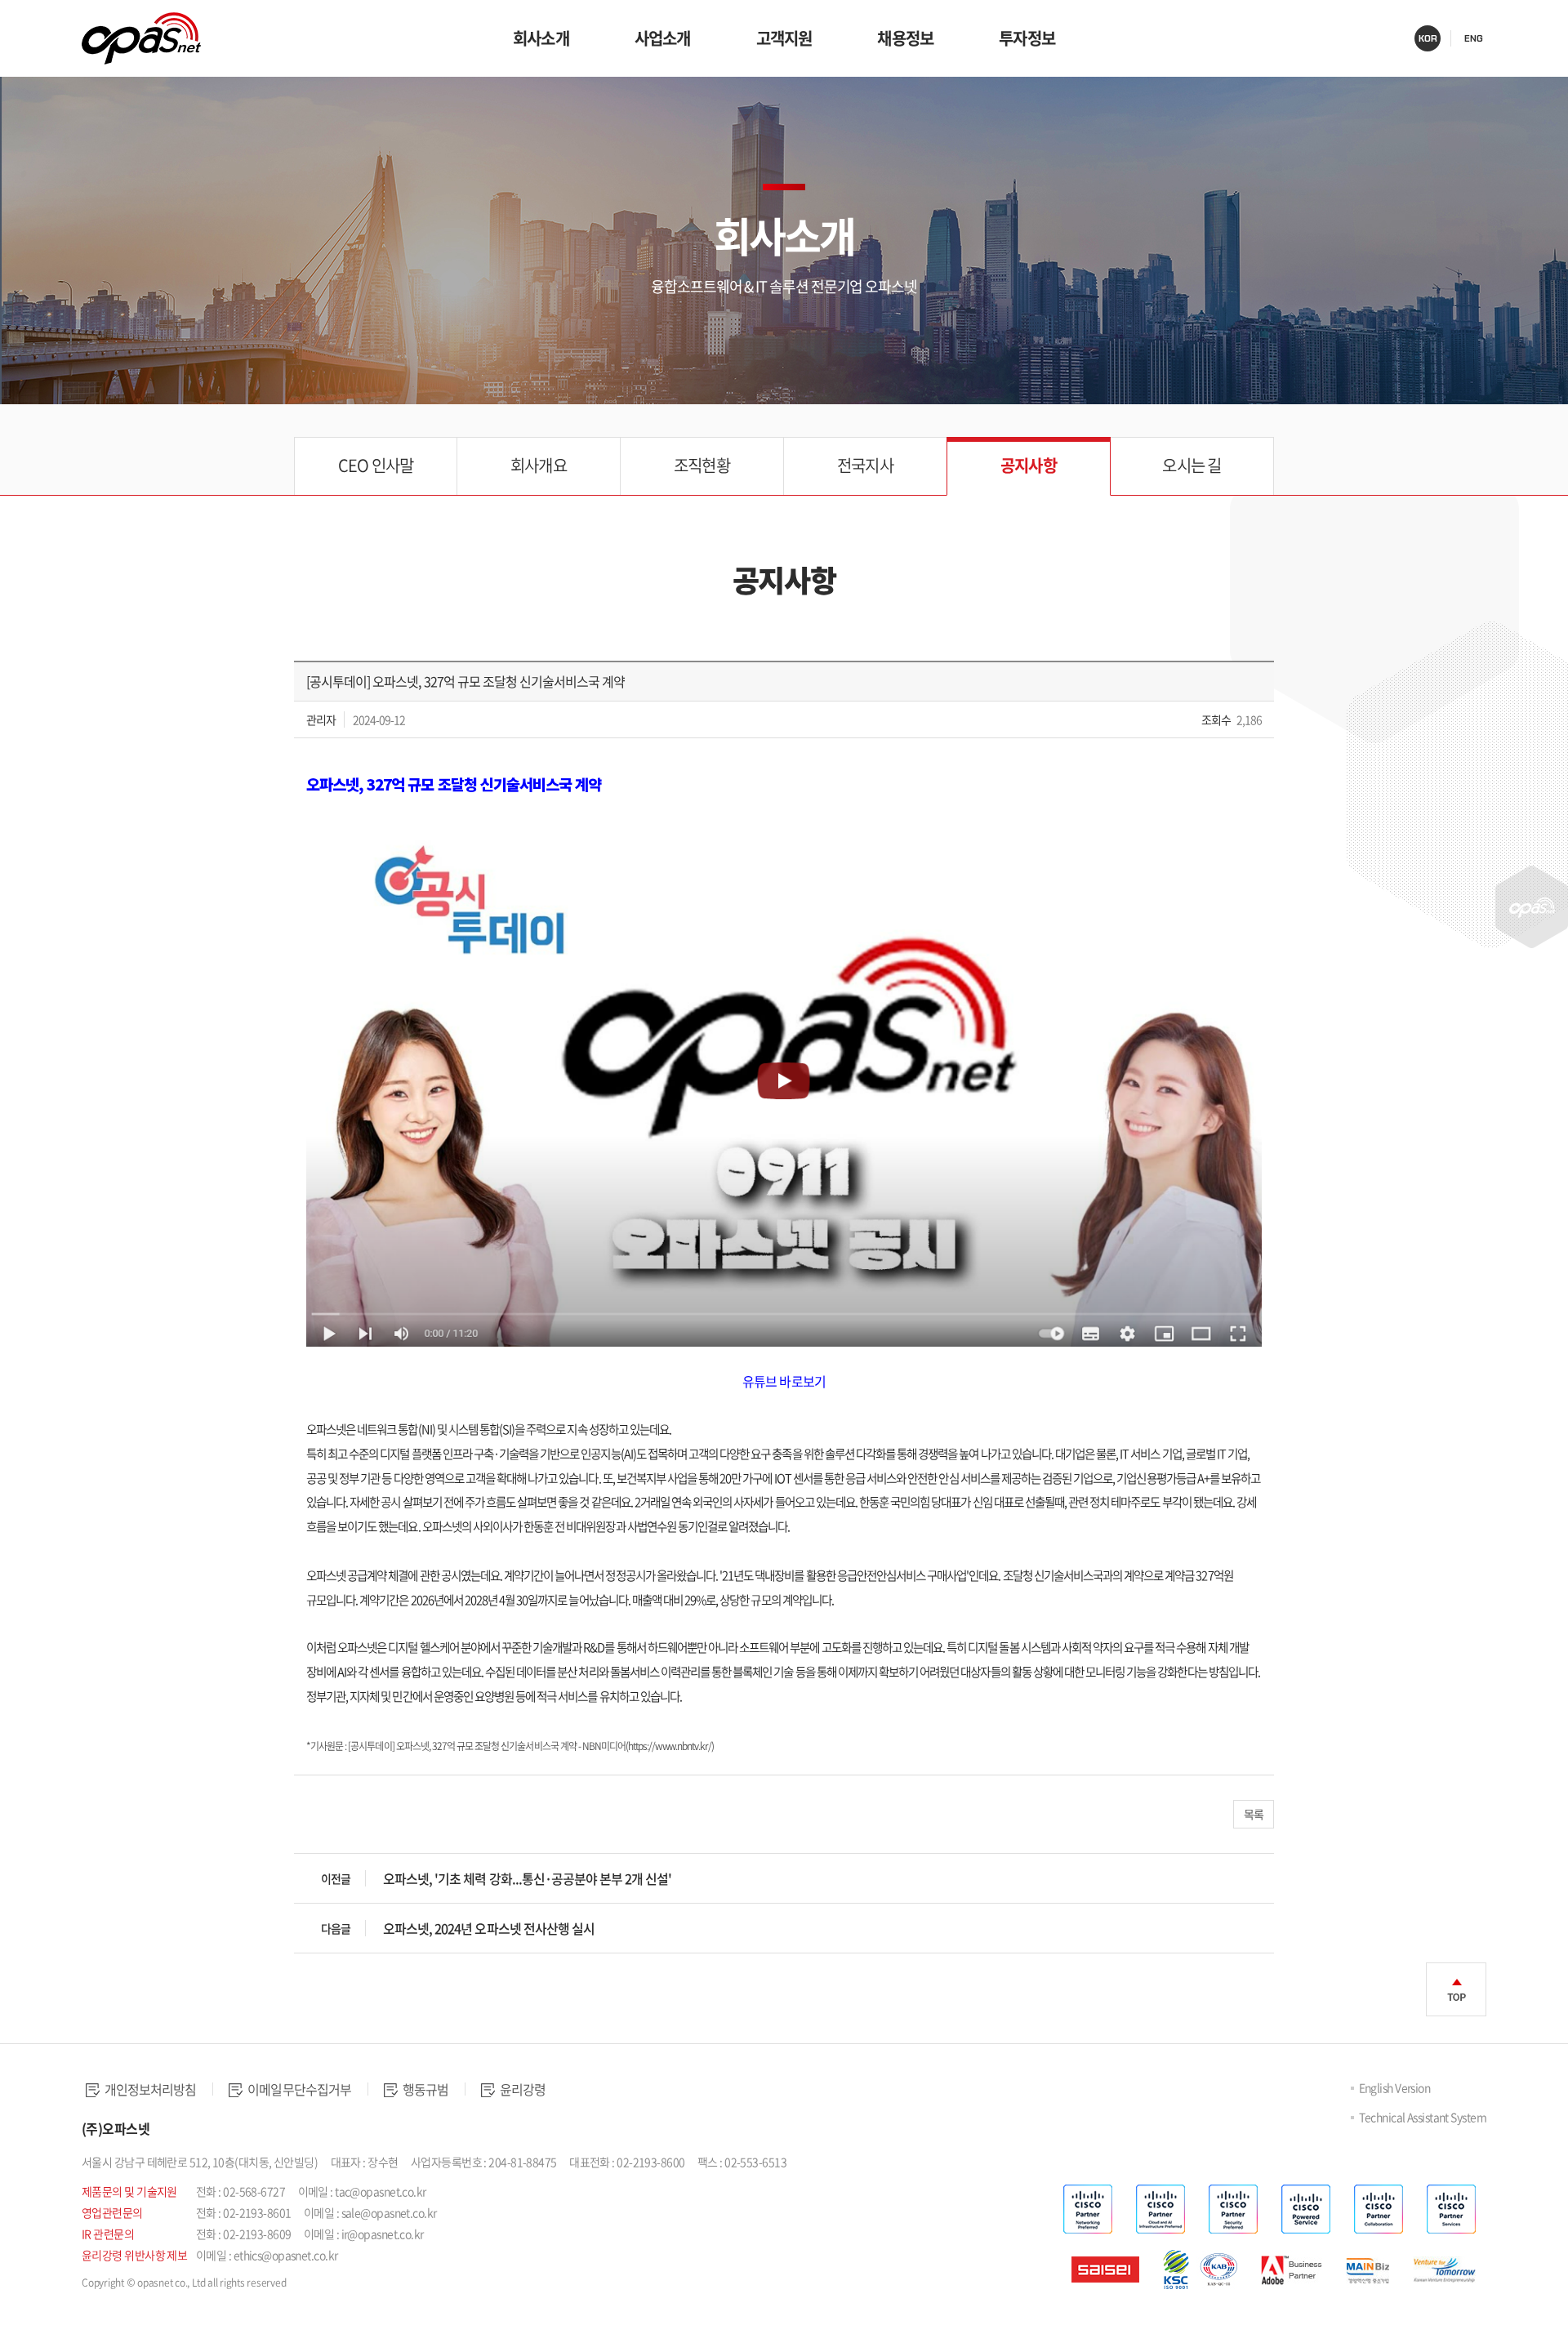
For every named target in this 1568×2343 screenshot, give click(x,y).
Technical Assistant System (1423, 2117)
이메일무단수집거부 (298, 2089)
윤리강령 (521, 2089)
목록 (1254, 1814)
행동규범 (424, 2089)
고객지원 (784, 38)
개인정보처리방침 (149, 2089)
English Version (1395, 2087)
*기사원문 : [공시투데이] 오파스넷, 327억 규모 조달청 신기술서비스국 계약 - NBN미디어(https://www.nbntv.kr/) (510, 1746)
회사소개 (541, 38)
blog (196, 2304)
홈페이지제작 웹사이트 (134, 2304)
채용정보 (905, 38)
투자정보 (1027, 38)
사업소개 (663, 38)
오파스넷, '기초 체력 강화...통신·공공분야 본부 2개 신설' (527, 1878)
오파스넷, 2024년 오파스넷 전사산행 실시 (489, 1928)
